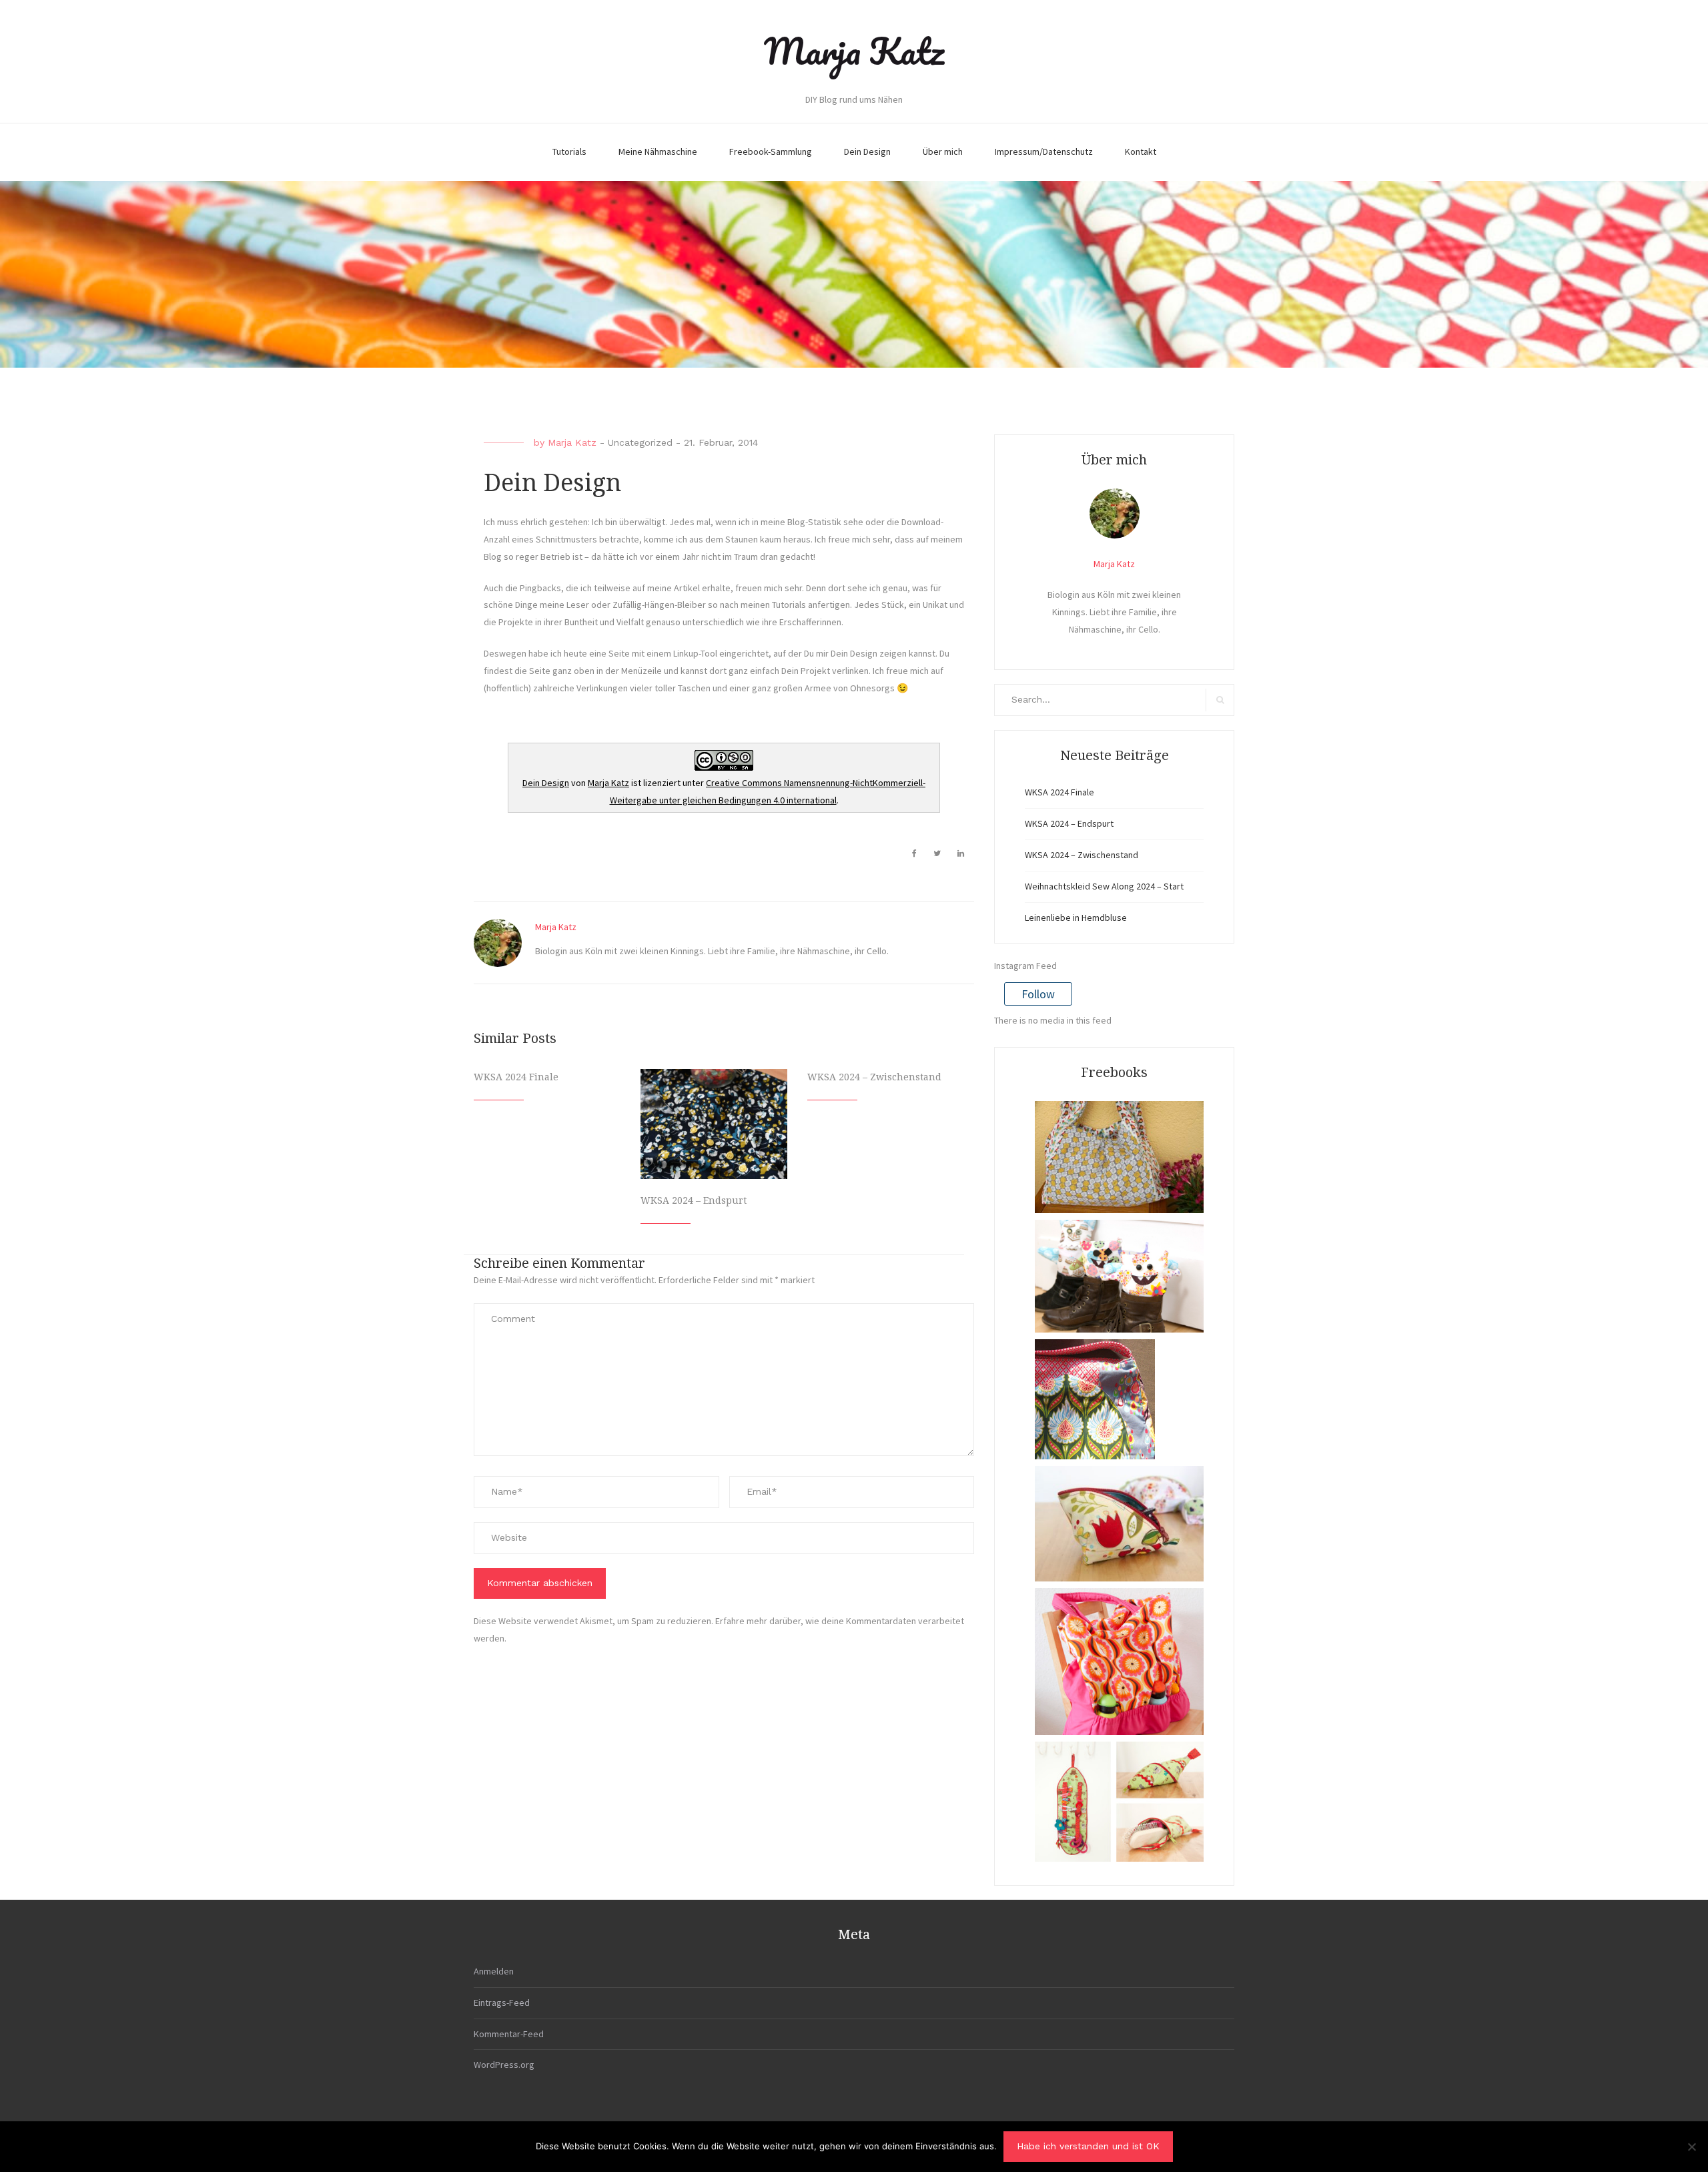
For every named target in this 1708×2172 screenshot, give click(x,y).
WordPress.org (504, 2065)
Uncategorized (640, 442)
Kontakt (1141, 151)
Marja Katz (854, 51)
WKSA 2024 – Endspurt (694, 1200)
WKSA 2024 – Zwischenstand (874, 1077)
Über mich (943, 151)
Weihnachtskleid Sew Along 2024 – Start (1104, 886)
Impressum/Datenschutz (1044, 151)
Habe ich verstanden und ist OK (1088, 2146)
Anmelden (494, 1971)
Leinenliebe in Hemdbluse (1076, 918)
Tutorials (569, 151)
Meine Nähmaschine (658, 151)
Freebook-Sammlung (771, 151)
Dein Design (867, 151)
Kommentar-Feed (509, 2034)
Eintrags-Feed (502, 2003)
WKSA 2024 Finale (516, 1077)
